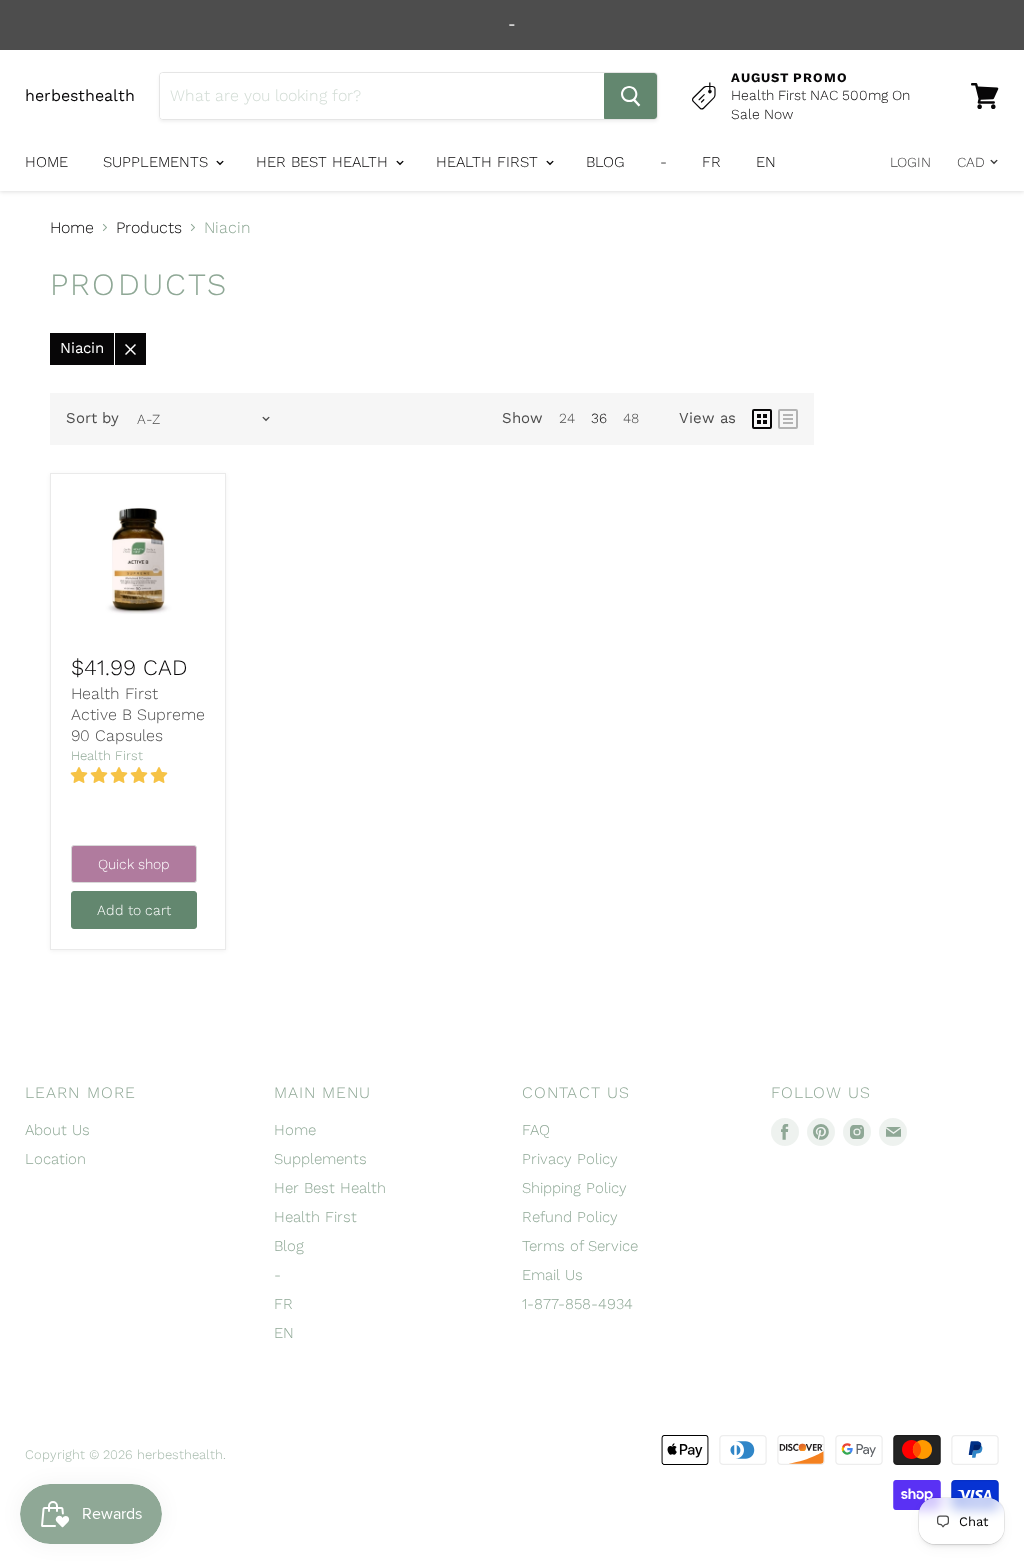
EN (766, 162)
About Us (57, 1130)
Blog (605, 162)
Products (149, 228)
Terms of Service (580, 1246)
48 (631, 418)
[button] (121, 775)
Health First (489, 162)
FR (711, 162)
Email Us (552, 1275)
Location (55, 1159)
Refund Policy (570, 1217)
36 (599, 418)
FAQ (536, 1130)
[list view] (788, 419)
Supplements (158, 162)
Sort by (92, 418)
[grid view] (762, 419)
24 (567, 418)
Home (46, 162)
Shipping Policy (574, 1188)
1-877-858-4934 (577, 1304)
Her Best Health (324, 162)
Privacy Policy (570, 1159)
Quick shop (134, 864)
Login (910, 162)
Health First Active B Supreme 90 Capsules (138, 714)
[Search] (630, 96)
